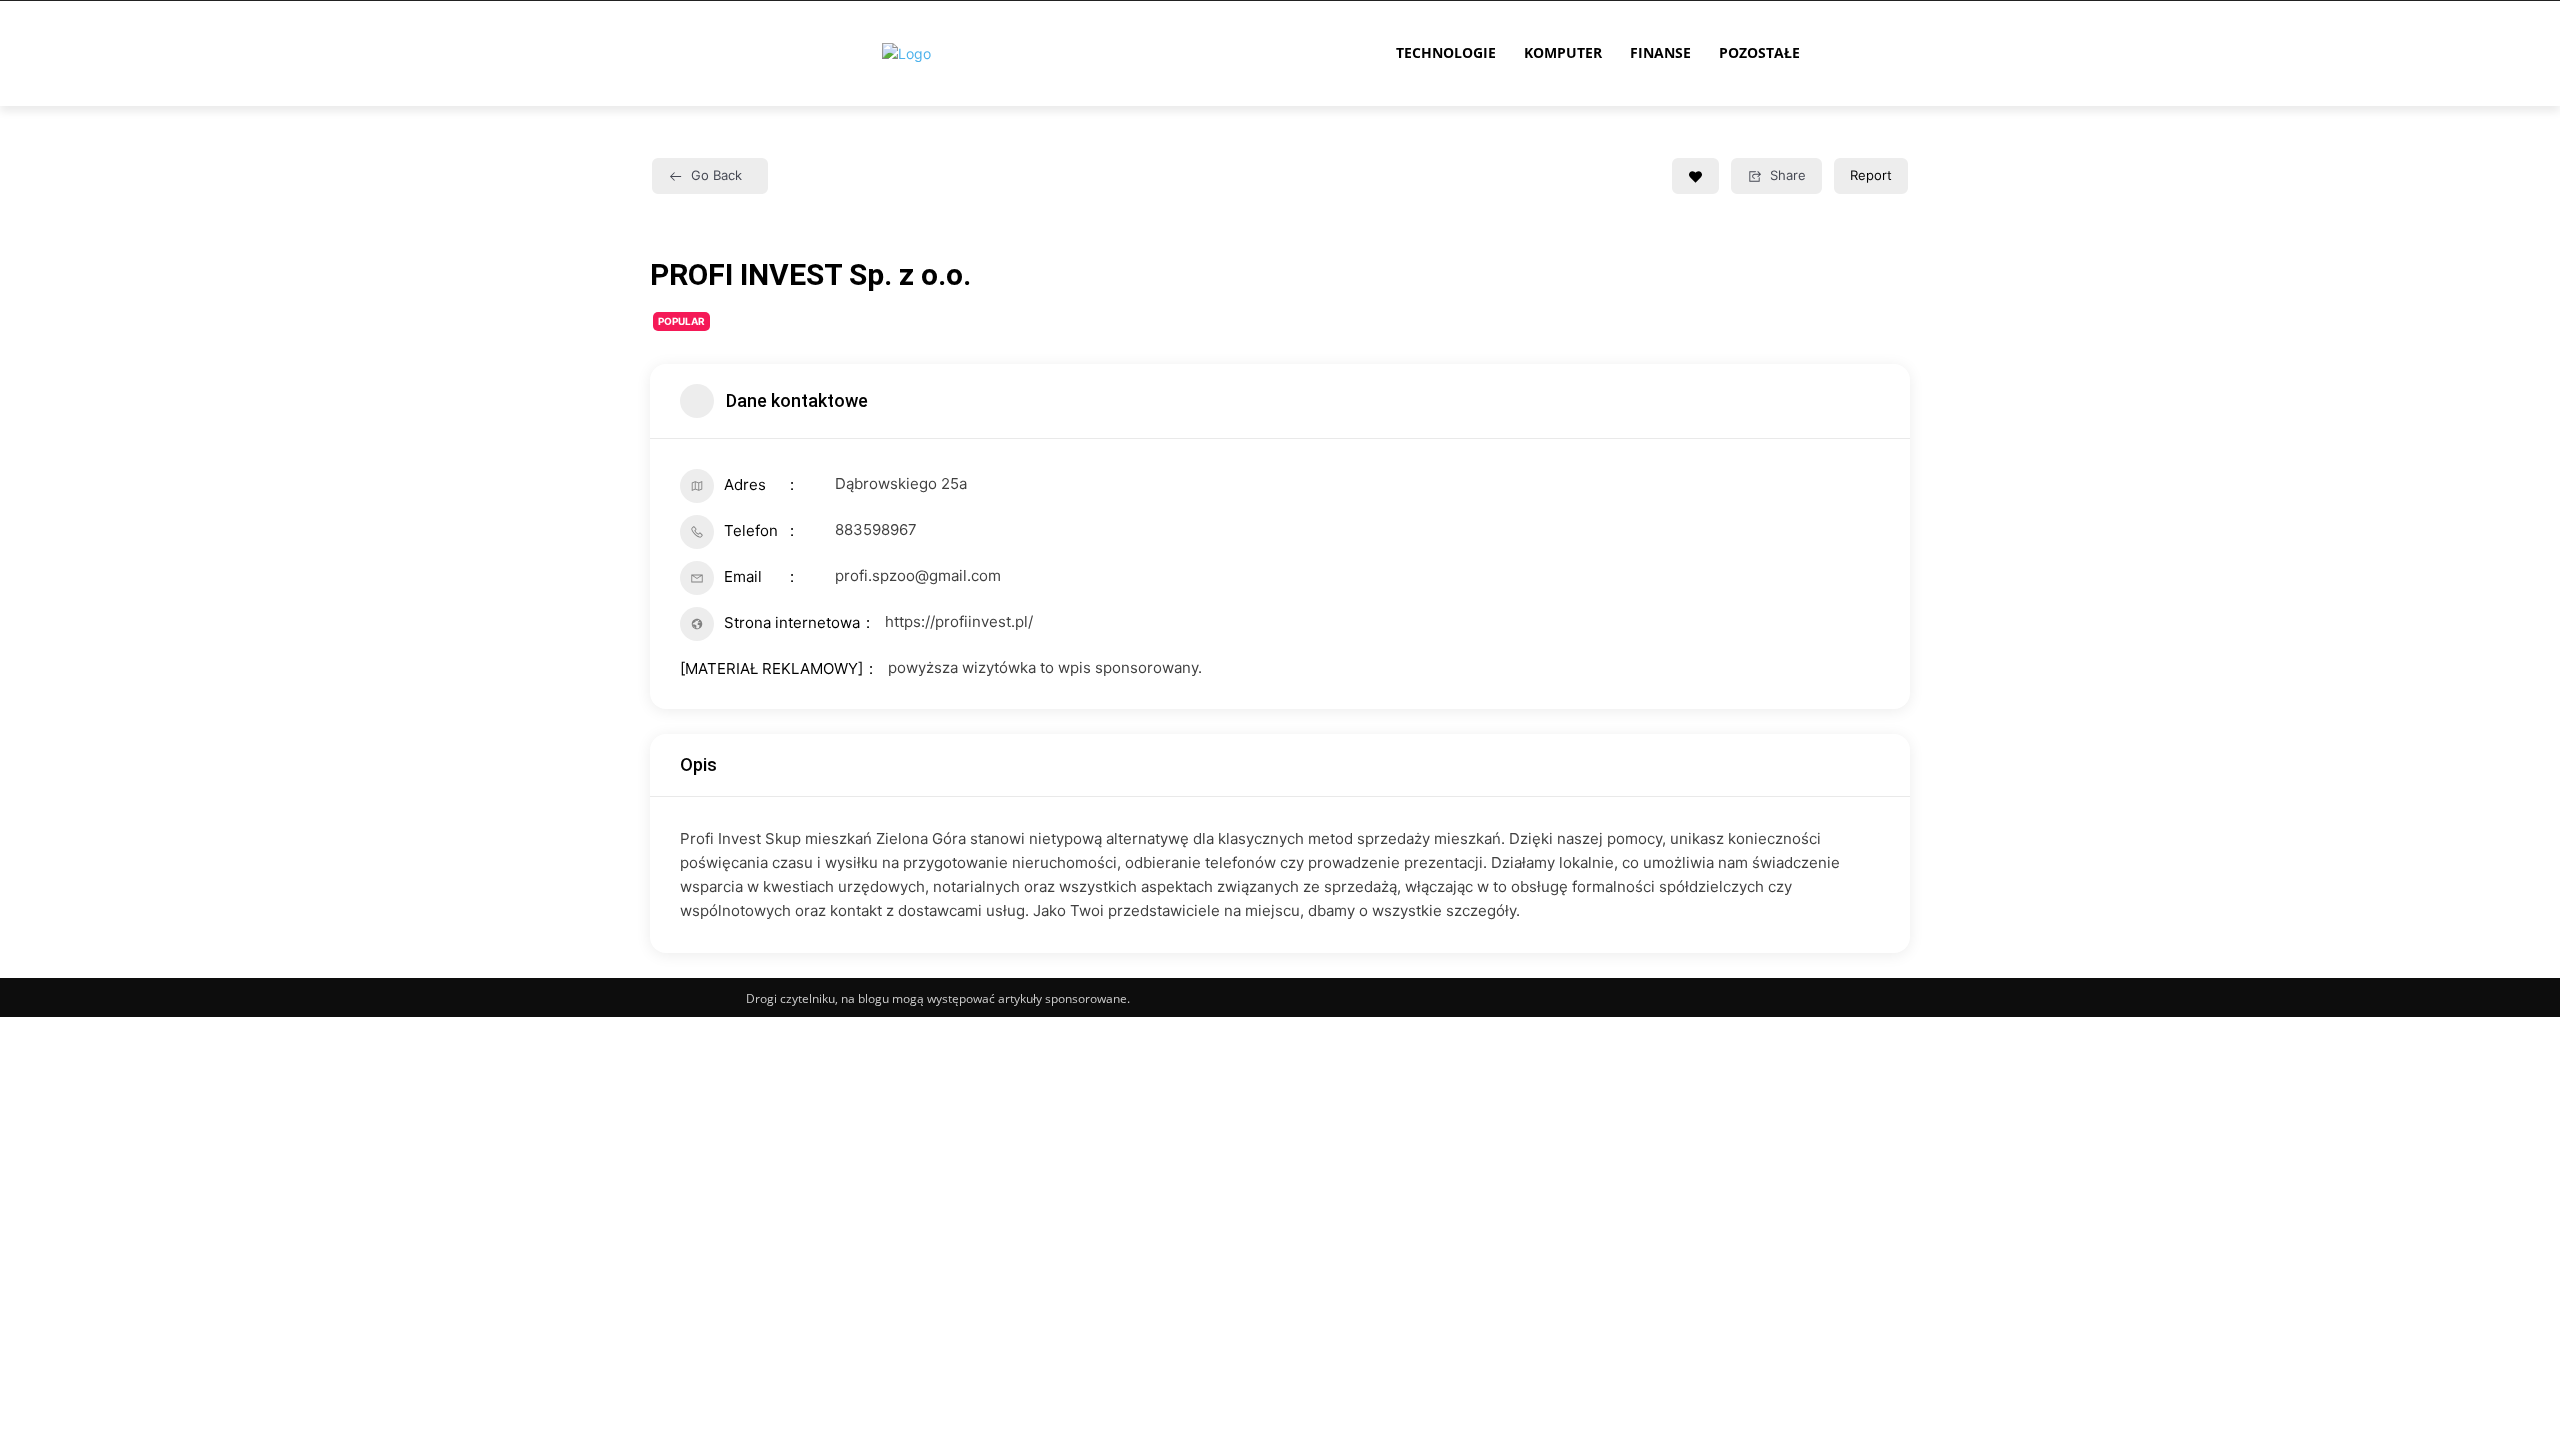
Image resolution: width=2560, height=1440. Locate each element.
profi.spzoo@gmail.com (918, 575)
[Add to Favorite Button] (1695, 176)
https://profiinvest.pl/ (959, 621)
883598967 (876, 529)
